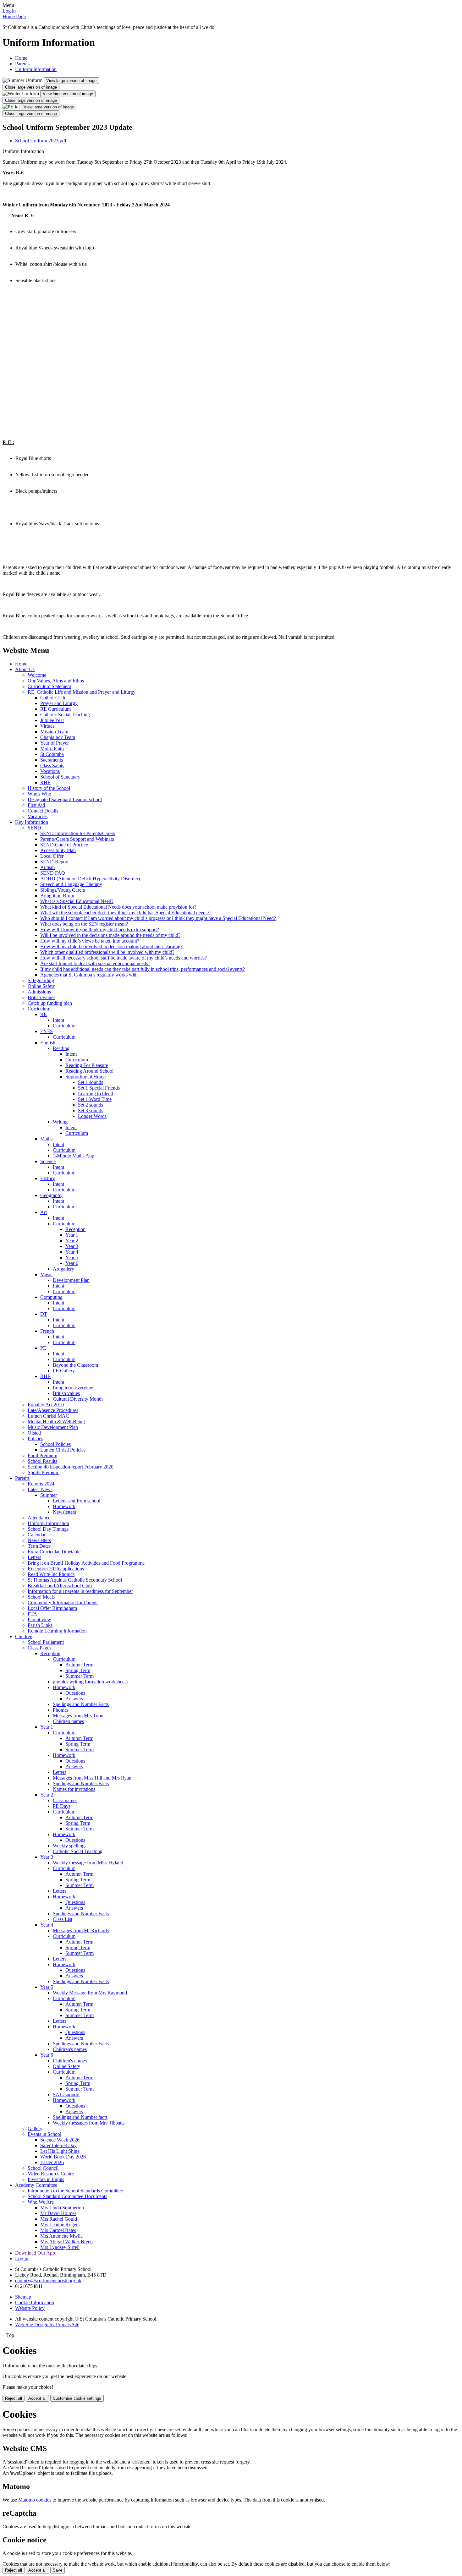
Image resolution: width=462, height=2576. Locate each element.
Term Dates (39, 1546)
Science (48, 1161)
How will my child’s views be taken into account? (90, 941)
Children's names (70, 2049)
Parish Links (40, 1625)
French (47, 1331)
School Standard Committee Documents (67, 2196)
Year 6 (72, 1263)
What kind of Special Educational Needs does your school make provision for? (118, 907)
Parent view (39, 1619)
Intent (58, 1020)
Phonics (61, 1710)
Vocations (50, 771)
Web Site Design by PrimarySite (47, 2324)
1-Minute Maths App (74, 1156)
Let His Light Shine (60, 2151)
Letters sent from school (77, 1501)
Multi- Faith (52, 749)
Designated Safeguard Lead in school (65, 799)
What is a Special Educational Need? (77, 901)
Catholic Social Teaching (65, 715)
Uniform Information (36, 69)
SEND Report (54, 862)
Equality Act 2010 (46, 1405)
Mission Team (54, 732)
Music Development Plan (53, 1427)
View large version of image (71, 81)
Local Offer (52, 856)
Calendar (37, 1535)
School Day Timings (48, 1529)
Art (44, 1212)
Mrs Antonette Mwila (61, 2236)
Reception (75, 1229)
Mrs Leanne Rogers (60, 2225)
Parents (22, 64)
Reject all (14, 2398)
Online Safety (41, 986)
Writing (60, 1122)
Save (58, 2570)
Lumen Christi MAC (48, 1416)
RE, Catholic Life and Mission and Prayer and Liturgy (82, 692)
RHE (45, 782)
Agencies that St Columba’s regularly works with (89, 975)
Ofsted (34, 1433)
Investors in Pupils (46, 2179)
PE (43, 1348)
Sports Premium (44, 1472)
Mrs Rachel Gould (59, 2219)
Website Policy (30, 2308)
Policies (35, 1438)
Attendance (39, 1518)
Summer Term (80, 1676)
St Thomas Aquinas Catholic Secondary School (75, 1580)
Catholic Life (53, 698)
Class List (63, 1919)
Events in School (44, 2134)
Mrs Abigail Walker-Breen (66, 2242)
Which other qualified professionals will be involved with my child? (107, 952)
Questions (75, 1693)
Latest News (40, 1489)
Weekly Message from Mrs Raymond (90, 1993)
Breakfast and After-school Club (60, 1586)
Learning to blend (96, 1094)
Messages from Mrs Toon (78, 1716)
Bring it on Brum (57, 896)
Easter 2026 (52, 2162)
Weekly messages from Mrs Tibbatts (89, 2123)
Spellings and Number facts (80, 2117)
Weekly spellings (70, 1846)
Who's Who (39, 794)
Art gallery (63, 1269)
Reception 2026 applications (56, 1569)
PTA (32, 1614)
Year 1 (72, 1235)
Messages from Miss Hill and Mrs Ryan (92, 1778)
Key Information (32, 822)
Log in (9, 11)
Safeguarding (41, 980)
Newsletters (64, 1512)
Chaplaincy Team (58, 737)
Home (21, 58)
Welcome (37, 675)
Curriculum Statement (49, 686)
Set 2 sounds (91, 1105)
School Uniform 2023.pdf (41, 141)
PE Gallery (64, 1371)
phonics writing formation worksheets (90, 1682)
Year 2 (72, 1241)
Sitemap (23, 2297)
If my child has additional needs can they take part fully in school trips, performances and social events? (143, 969)
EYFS (47, 1031)
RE (44, 1014)
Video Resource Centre (51, 2174)
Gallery (35, 2128)
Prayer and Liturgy (59, 703)
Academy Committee (36, 2185)
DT (44, 1314)
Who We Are (41, 2202)
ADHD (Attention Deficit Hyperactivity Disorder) (90, 879)
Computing (51, 1297)
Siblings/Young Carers (63, 890)
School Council (43, 2168)
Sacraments (52, 760)
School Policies (55, 1444)
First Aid (36, 805)
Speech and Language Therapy (71, 884)
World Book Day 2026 (63, 2157)
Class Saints (52, 766)
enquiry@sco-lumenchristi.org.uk (48, 2281)
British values (66, 1393)
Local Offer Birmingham (52, 1608)
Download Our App (35, 2253)
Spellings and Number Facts (81, 1704)
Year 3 (72, 1246)
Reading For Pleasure (87, 1065)
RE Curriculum (55, 709)
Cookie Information (35, 2303)
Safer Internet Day (58, 2145)
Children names (68, 1721)
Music (46, 1274)
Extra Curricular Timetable (54, 1552)
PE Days (62, 1806)
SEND (34, 828)
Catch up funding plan (50, 1003)
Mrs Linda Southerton (62, 2208)
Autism (47, 867)
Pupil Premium (42, 1455)
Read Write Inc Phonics (51, 1574)
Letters (34, 1557)
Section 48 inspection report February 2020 (71, 1467)
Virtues (47, 726)
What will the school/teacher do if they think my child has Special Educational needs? (125, 913)
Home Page (14, 16)
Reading (61, 1048)
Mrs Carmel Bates (58, 2230)
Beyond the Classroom (75, 1365)
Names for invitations (74, 1789)
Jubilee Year (52, 720)
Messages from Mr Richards (81, 1931)
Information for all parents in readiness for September (80, 1591)
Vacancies (38, 816)
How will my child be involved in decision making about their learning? (111, 946)
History (48, 1178)
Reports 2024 (41, 1484)
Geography (51, 1195)
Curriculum (39, 1009)
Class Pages (39, 1648)
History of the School (49, 788)
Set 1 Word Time (95, 1099)
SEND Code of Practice (64, 845)
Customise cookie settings (77, 2398)
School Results (42, 1461)
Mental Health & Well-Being (56, 1422)
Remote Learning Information (57, 1631)
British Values (41, 997)
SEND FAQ (53, 873)
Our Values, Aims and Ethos (56, 681)
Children (24, 1636)
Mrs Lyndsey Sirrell (60, 2247)
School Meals (41, 1597)
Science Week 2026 (60, 2140)
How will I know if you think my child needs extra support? (100, 930)
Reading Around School (89, 1071)
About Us (25, 669)
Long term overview (73, 1388)
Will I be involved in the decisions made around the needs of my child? (110, 935)
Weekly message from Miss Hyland (88, 1863)
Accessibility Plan (58, 850)
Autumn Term (79, 1665)
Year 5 (72, 1258)
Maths (46, 1139)
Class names (65, 1800)
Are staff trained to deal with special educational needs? (95, 963)
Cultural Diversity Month (78, 1399)
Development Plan (71, 1280)
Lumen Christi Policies (63, 1450)
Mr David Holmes (58, 2213)
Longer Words (92, 1116)
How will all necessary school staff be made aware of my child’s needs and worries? (124, 958)
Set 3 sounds (91, 1110)
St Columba (52, 754)
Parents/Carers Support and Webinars (77, 839)
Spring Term (78, 1670)
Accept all (37, 2398)
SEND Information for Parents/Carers (78, 833)
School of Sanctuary (60, 777)
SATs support (66, 2095)
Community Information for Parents (63, 1602)
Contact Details (43, 811)
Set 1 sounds (91, 1082)
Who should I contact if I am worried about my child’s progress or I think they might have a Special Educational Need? (158, 918)
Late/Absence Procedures (53, 1410)
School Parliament (46, 1642)
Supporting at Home (85, 1077)
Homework (64, 1506)
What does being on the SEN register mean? (84, 924)
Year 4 (72, 1252)
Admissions (39, 992)
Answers (74, 1699)
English (48, 1043)
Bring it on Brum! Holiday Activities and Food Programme (86, 1563)
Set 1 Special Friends (99, 1088)
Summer (49, 1495)
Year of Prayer (55, 743)
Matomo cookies (35, 2500)
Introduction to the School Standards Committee (75, 2191)
